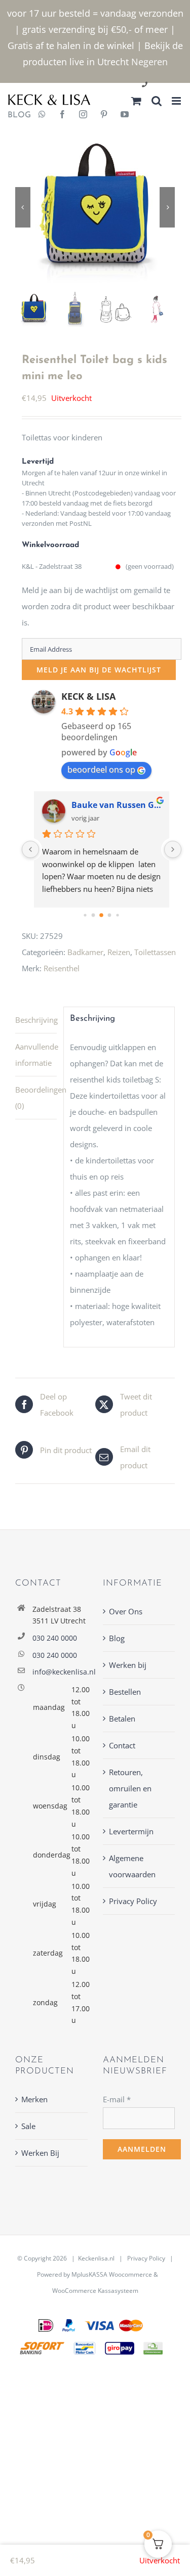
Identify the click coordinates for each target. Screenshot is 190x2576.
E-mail (117, 2099)
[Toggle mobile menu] (177, 101)
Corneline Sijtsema (109, 805)
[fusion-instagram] (83, 115)
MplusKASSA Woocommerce (112, 2274)
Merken (34, 2099)
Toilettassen (155, 952)
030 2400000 (169, 85)
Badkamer (85, 952)
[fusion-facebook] (62, 115)
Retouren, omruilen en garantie (130, 1788)
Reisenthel (62, 968)
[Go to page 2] (101, 915)
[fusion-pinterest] (104, 115)
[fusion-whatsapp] (42, 115)
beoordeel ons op (101, 770)
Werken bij (128, 1665)
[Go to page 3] (110, 915)
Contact (122, 1745)
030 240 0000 (55, 1638)
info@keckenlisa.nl (60, 1672)
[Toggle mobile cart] (136, 101)
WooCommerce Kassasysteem (95, 2291)
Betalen (122, 1719)
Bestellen (125, 1692)
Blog (117, 1638)
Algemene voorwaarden (132, 1866)
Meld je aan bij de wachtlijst (99, 670)
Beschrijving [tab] (36, 1020)
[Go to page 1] (93, 915)
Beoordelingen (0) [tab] (36, 1098)
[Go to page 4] (117, 915)
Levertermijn (131, 1831)
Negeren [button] (149, 62)
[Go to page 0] (85, 915)
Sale (28, 2126)
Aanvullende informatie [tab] (36, 1055)
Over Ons (126, 1611)
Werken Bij (40, 2153)
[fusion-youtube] (125, 115)
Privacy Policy (133, 1901)
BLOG (15, 115)
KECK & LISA (88, 696)
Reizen (119, 952)
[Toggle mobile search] (157, 101)
